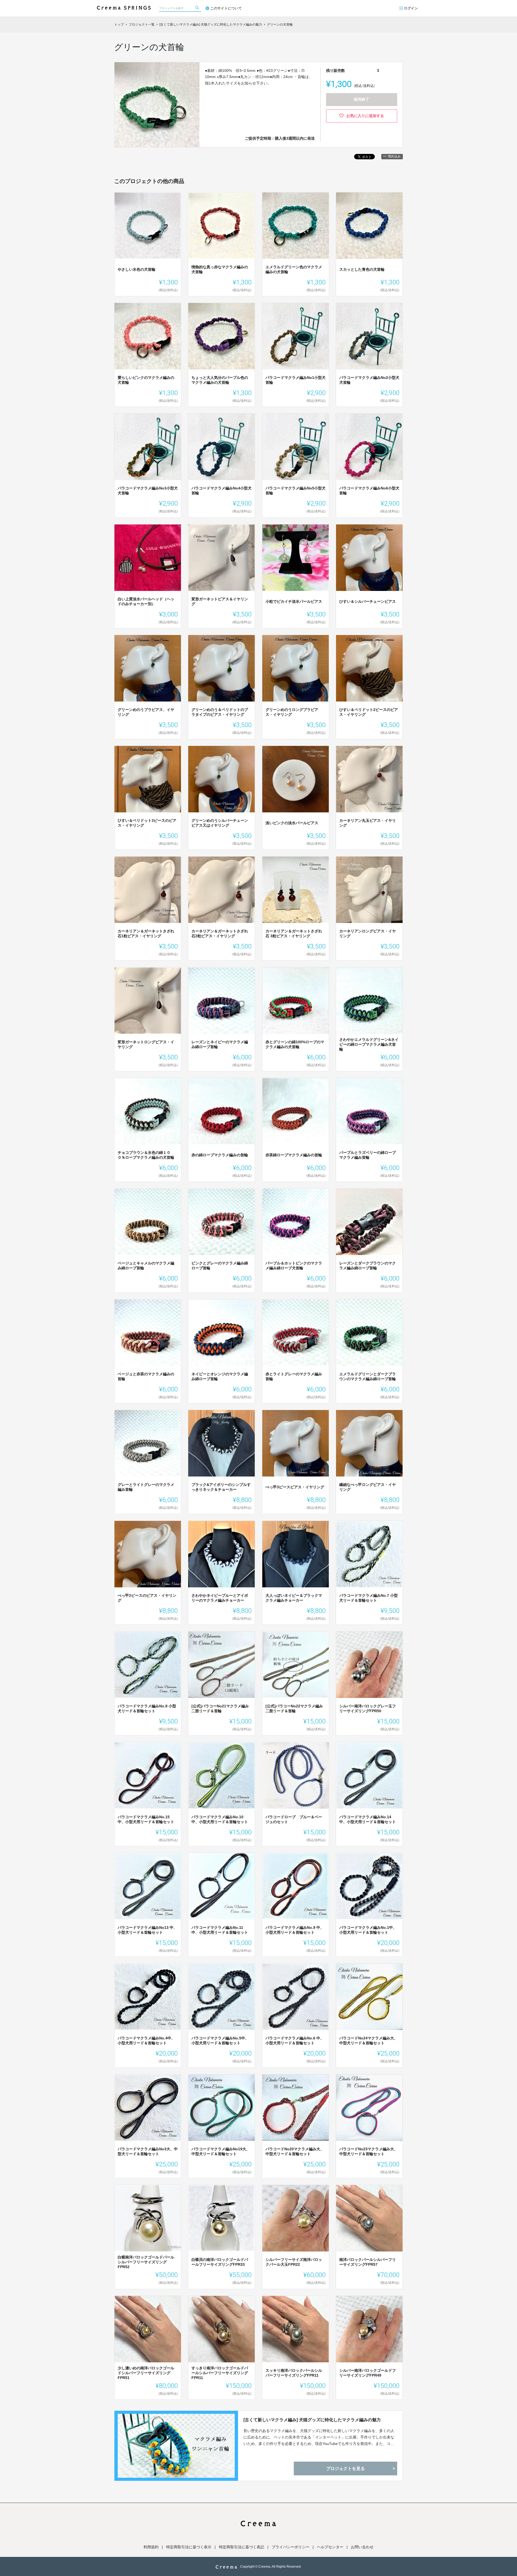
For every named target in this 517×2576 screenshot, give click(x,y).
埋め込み (394, 156)
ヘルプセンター (330, 2547)
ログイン (411, 8)
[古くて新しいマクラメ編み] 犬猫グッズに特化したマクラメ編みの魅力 (312, 2420)
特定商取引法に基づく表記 (242, 2547)
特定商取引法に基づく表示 (189, 2547)
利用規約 (151, 2547)
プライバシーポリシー (291, 2547)
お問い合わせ (362, 2547)
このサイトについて (226, 8)
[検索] (198, 8)
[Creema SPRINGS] (124, 5)
